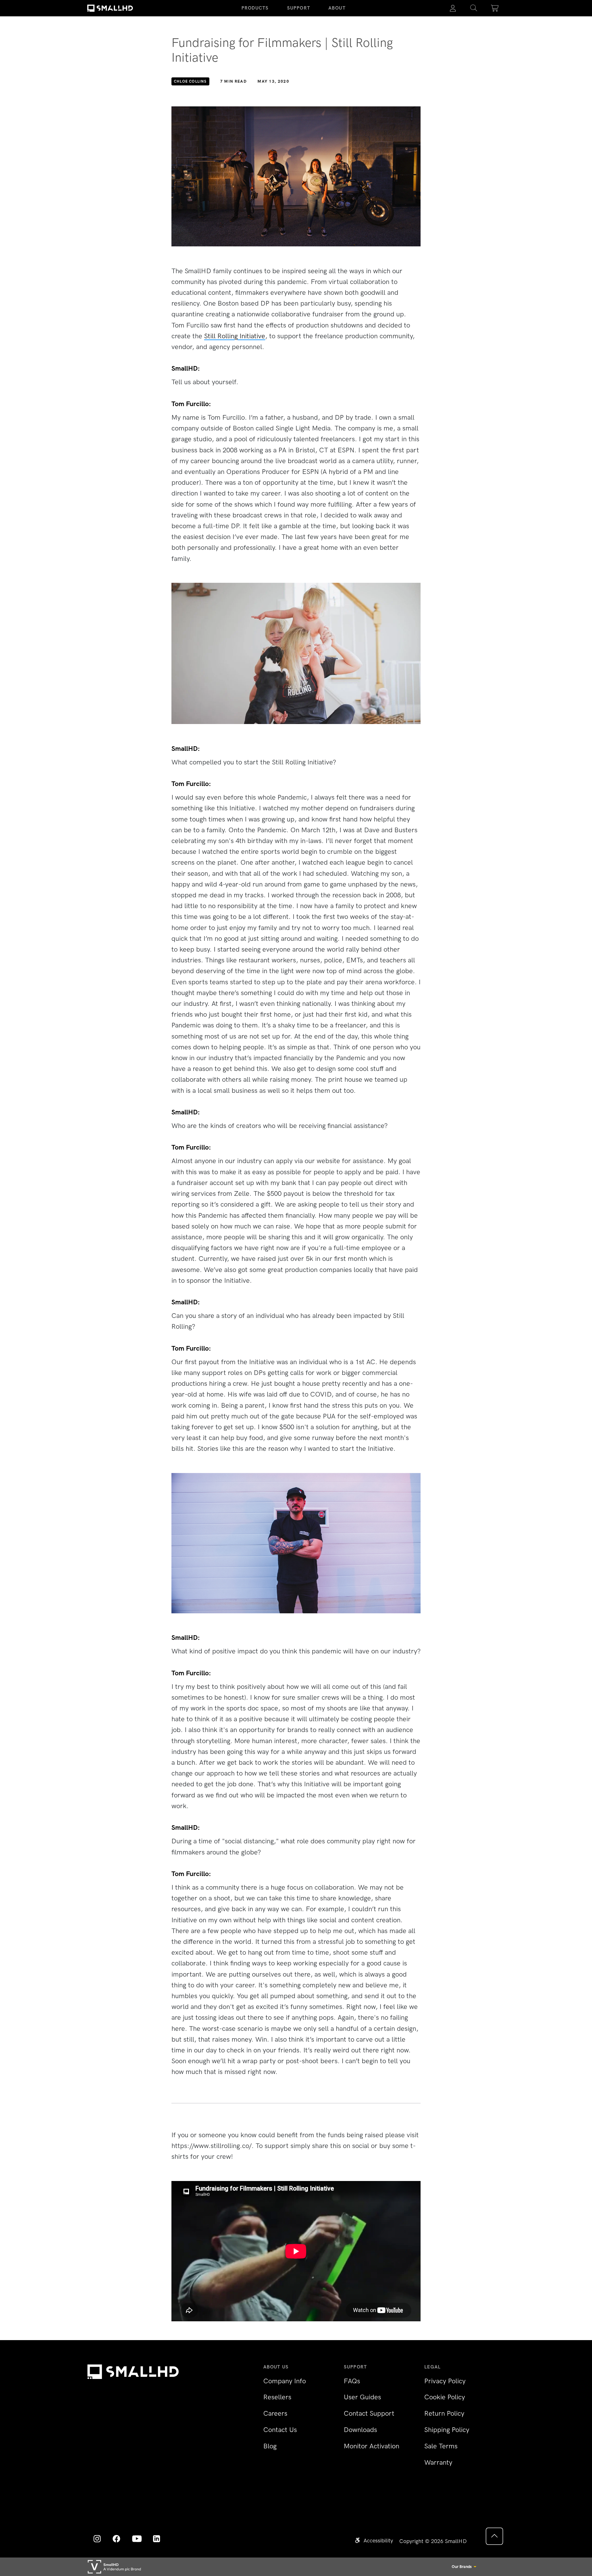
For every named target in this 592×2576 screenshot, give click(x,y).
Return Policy (444, 2413)
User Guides (362, 2397)
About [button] (337, 8)
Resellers (277, 2397)
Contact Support (369, 2413)
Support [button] (299, 8)
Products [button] (255, 8)
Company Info (285, 2381)
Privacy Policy (445, 2381)
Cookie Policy (445, 2397)
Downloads (360, 2430)
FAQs (352, 2381)
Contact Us (280, 2430)
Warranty (438, 2462)
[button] (474, 8)
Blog (270, 2446)
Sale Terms (441, 2446)
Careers (275, 2413)
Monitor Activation (372, 2446)
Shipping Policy (447, 2430)
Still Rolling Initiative (235, 336)
